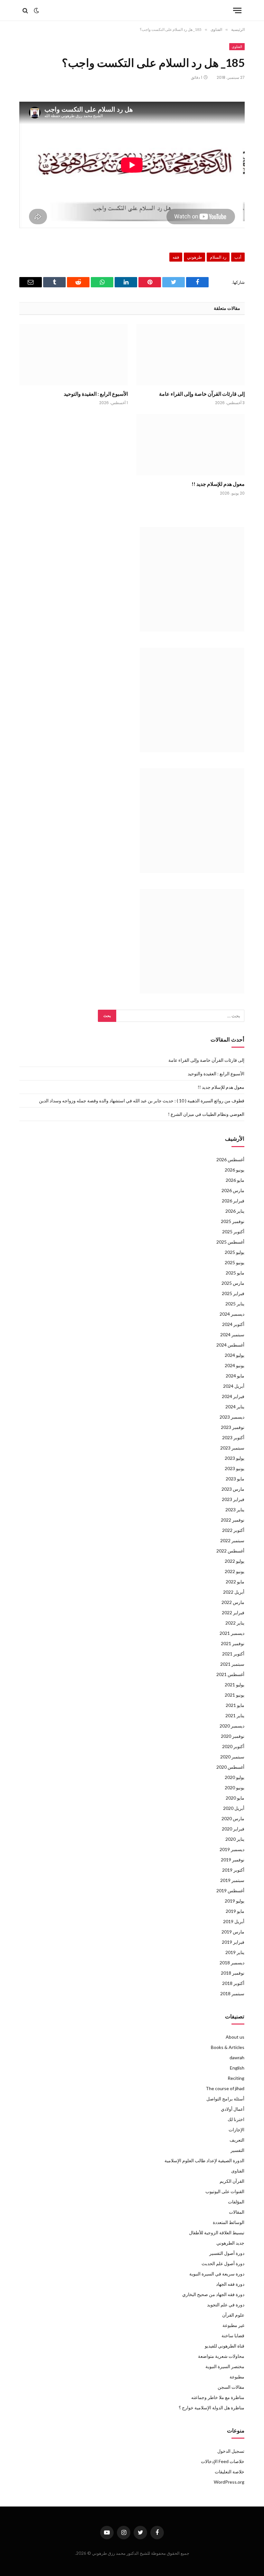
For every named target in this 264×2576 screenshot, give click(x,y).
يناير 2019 (235, 1952)
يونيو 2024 (235, 1365)
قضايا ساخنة (233, 2335)
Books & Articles (228, 2047)
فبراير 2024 (233, 1396)
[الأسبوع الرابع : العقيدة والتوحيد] (74, 355)
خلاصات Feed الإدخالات (223, 2461)
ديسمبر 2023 (232, 1417)
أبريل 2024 (234, 1386)
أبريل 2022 (234, 1592)
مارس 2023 (233, 1489)
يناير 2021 (235, 1715)
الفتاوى (237, 47)
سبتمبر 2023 (232, 1448)
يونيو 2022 (235, 1571)
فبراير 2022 (233, 1612)
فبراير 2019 (233, 1942)
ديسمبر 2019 (232, 1849)
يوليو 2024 (235, 1355)
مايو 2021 (235, 1705)
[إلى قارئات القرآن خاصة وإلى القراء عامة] (190, 355)
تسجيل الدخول (231, 2451)
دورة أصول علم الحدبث (223, 2263)
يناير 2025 (235, 1304)
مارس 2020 (233, 1818)
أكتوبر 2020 (233, 1746)
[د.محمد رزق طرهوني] (132, 10)
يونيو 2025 (235, 1262)
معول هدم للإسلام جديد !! (218, 484)
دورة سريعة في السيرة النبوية (217, 2274)
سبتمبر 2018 (232, 1993)
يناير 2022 (235, 1623)
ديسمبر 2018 (232, 1963)
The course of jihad (225, 2088)
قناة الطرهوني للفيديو (225, 2346)
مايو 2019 (235, 1911)
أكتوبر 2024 (233, 1324)
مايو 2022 (235, 1582)
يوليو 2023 (235, 1458)
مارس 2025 (233, 1283)
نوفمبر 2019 (233, 1860)
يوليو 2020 (235, 1777)
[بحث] (26, 10)
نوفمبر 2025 (233, 1221)
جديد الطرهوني (230, 2243)
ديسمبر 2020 (232, 1726)
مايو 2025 (235, 1273)
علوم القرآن (233, 2315)
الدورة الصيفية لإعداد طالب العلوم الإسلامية (204, 2160)
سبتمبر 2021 (232, 1664)
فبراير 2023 (233, 1499)
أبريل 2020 (234, 1808)
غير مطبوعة (233, 2325)
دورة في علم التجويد (226, 2305)
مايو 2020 (235, 1798)
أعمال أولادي (233, 2109)
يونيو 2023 (235, 1468)
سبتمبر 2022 (232, 1540)
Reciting (236, 2078)
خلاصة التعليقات (230, 2472)
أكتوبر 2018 (233, 1983)
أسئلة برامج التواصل (225, 2099)
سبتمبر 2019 (232, 1880)
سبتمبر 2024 (232, 1334)
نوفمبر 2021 (233, 1643)
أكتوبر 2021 (233, 1654)
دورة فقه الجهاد (230, 2284)
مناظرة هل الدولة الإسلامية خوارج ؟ (212, 2408)
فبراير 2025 (233, 1293)
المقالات (237, 2212)
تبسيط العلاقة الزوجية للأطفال (217, 2233)
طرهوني (194, 257)
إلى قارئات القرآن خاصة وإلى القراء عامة (202, 394)
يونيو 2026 (235, 1170)
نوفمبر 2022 (233, 1520)
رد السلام (218, 257)
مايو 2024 (235, 1376)
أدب (238, 257)
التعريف (237, 2140)
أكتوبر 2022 (233, 1530)
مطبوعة (237, 2377)
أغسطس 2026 (230, 1159)
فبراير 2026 (233, 1201)
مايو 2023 (235, 1479)
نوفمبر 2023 (233, 1427)
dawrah (237, 2057)
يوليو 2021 (235, 1685)
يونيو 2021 (235, 1695)
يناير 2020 (235, 1839)
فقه (176, 257)
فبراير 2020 (233, 1829)
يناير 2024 (235, 1407)
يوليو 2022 (235, 1561)
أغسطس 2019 (230, 1890)
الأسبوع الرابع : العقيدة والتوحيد (96, 394)
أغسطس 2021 (230, 1674)
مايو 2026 (235, 1180)
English (237, 2068)
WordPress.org (229, 2482)
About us (235, 2037)
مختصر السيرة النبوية (225, 2366)
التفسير (237, 2150)
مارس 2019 (233, 1932)
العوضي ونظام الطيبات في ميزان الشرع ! (206, 1114)
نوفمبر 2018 (233, 1973)
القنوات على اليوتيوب (225, 2191)
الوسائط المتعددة (229, 2222)
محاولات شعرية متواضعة (221, 2356)
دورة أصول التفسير (227, 2253)
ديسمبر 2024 (232, 1314)
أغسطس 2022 (230, 1551)
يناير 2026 (235, 1211)
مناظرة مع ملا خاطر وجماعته (218, 2397)
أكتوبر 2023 (233, 1437)
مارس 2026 (233, 1190)
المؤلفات (236, 2202)
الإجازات (236, 2130)
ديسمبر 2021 (232, 1633)
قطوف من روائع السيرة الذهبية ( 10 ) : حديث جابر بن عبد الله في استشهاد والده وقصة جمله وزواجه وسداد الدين (142, 1101)
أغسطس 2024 (230, 1345)
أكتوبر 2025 (233, 1232)
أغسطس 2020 (230, 1767)
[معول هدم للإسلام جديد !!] (190, 445)
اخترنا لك (236, 2119)
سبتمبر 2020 (232, 1757)
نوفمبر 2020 (233, 1736)
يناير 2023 (235, 1510)
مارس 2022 (233, 1602)
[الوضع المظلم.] (36, 11)
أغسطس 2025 (230, 1242)
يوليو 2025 (235, 1252)
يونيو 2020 (235, 1788)
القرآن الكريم (232, 2181)
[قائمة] (237, 10)
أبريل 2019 (234, 1921)
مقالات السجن (231, 2387)
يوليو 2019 (235, 1901)
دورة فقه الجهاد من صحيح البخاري (213, 2294)
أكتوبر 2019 (233, 1870)
